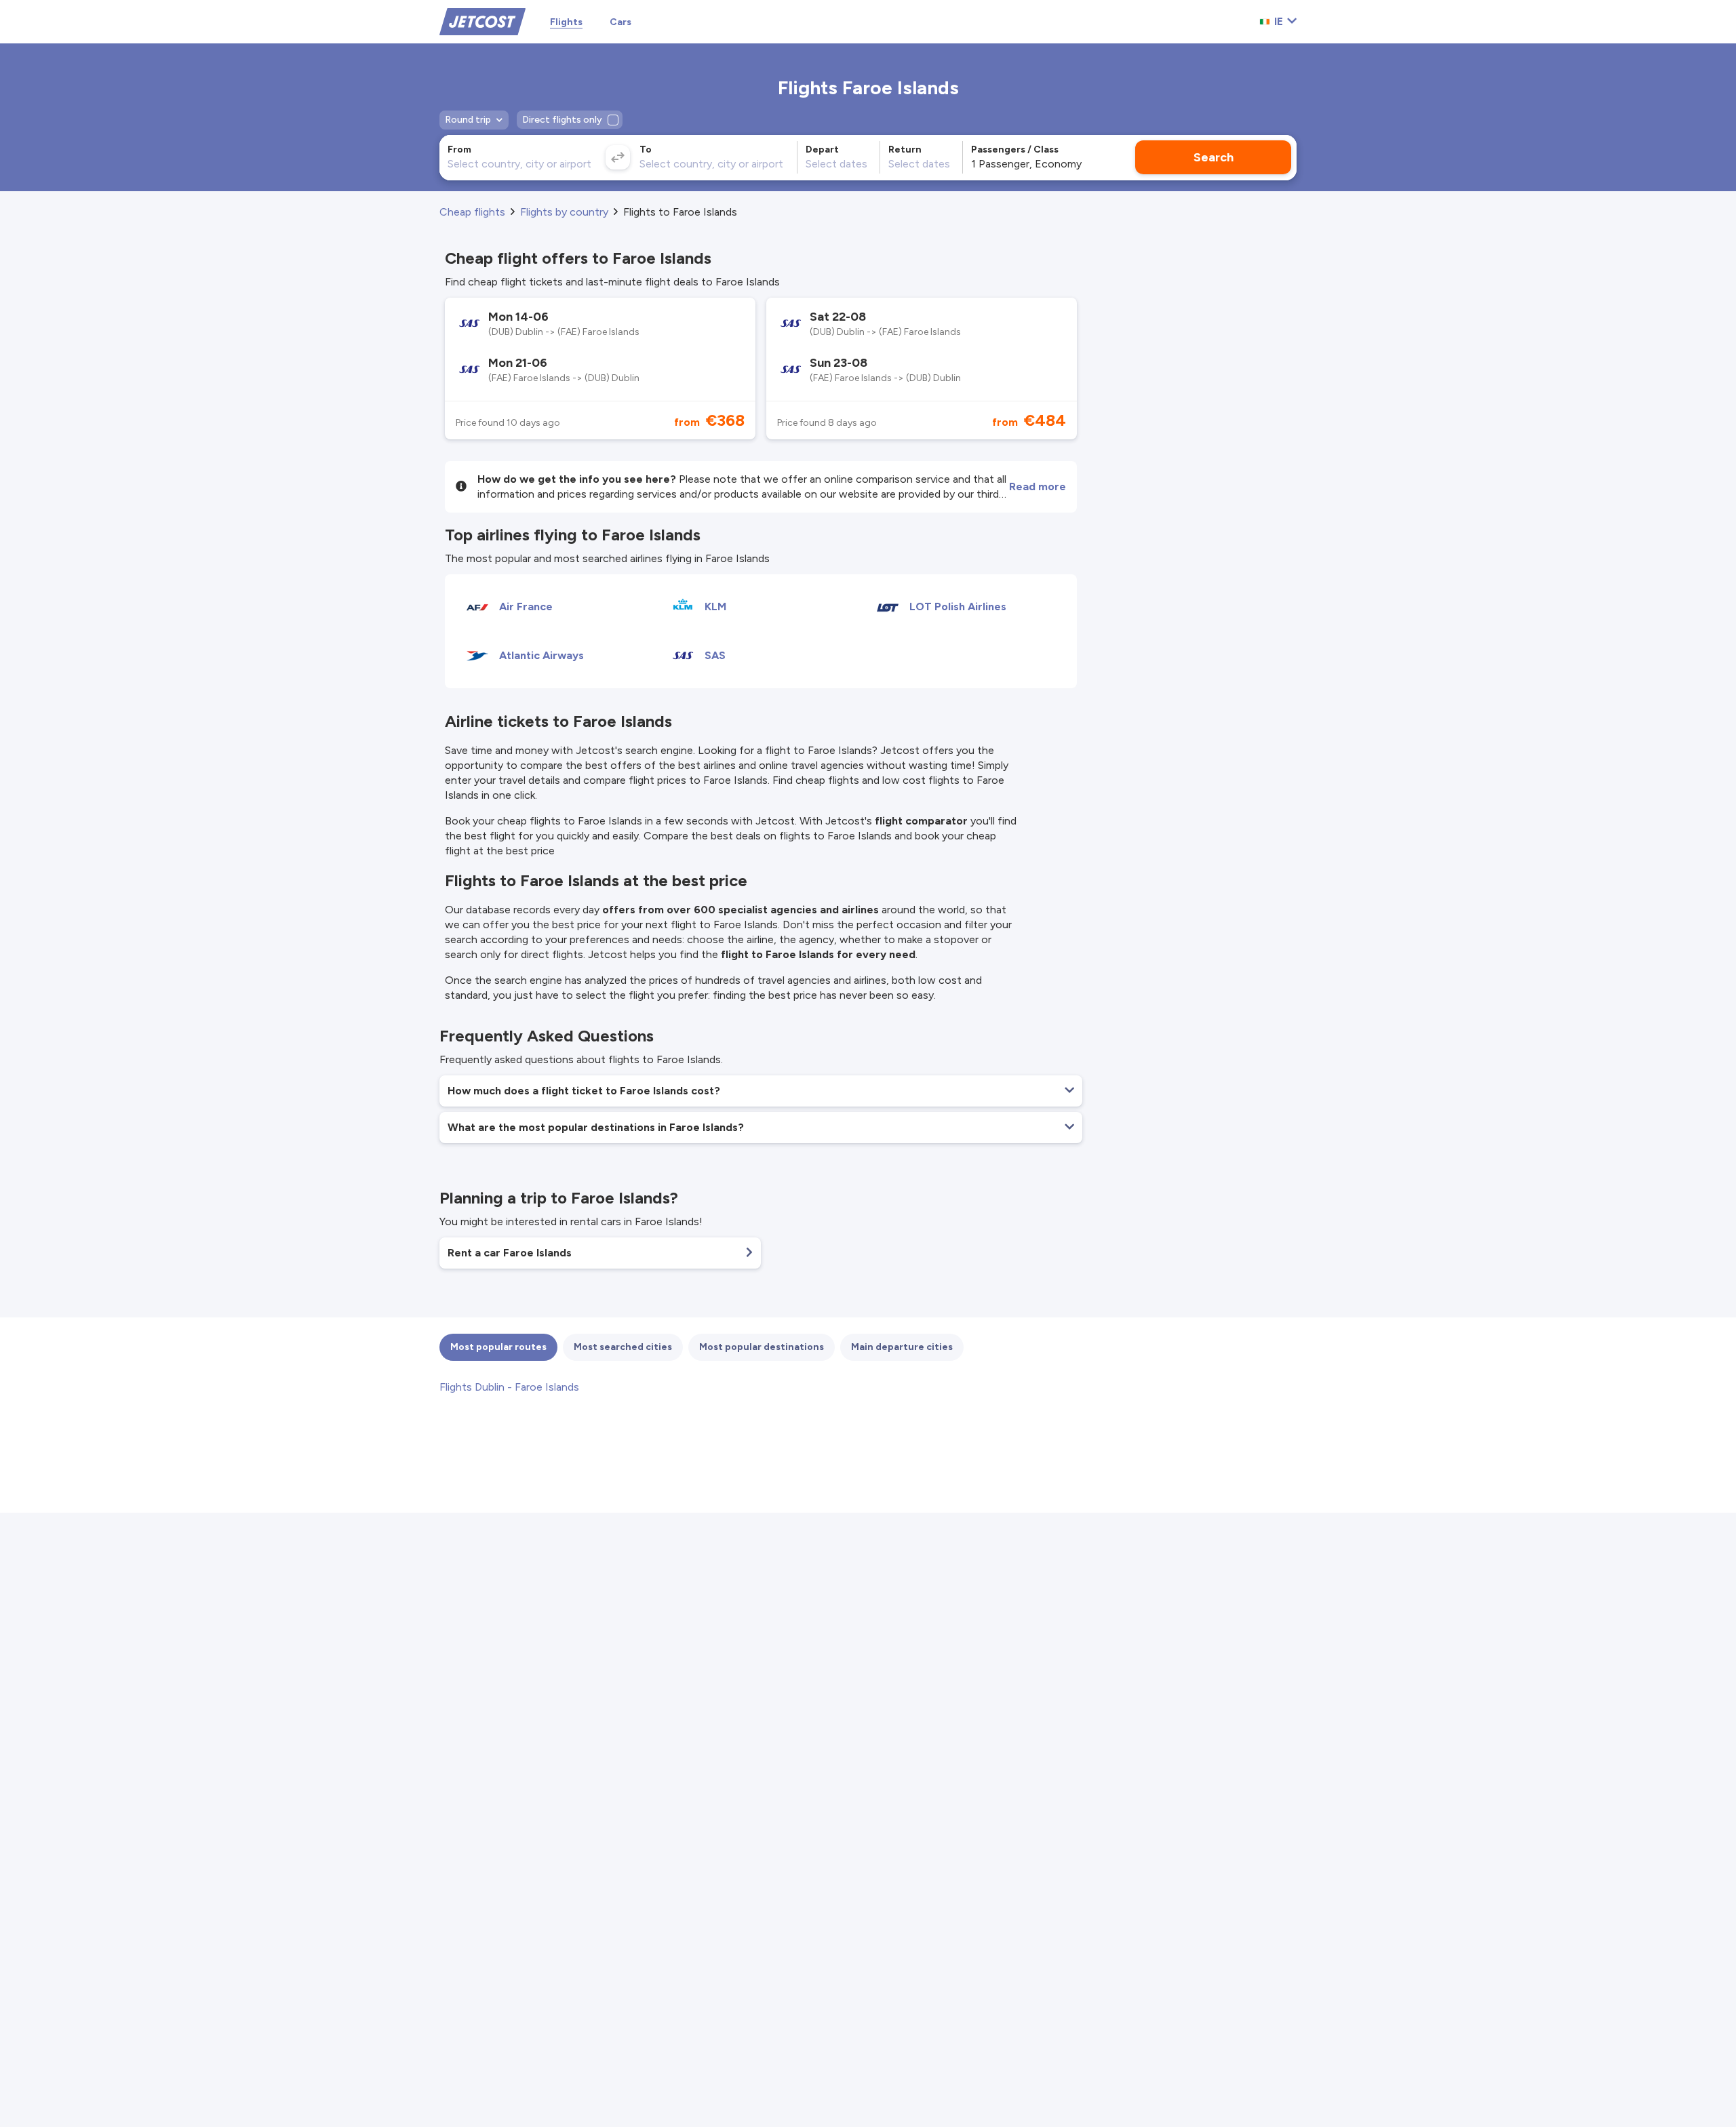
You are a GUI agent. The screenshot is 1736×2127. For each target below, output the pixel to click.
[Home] (482, 21)
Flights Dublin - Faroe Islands (509, 1387)
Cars (620, 22)
